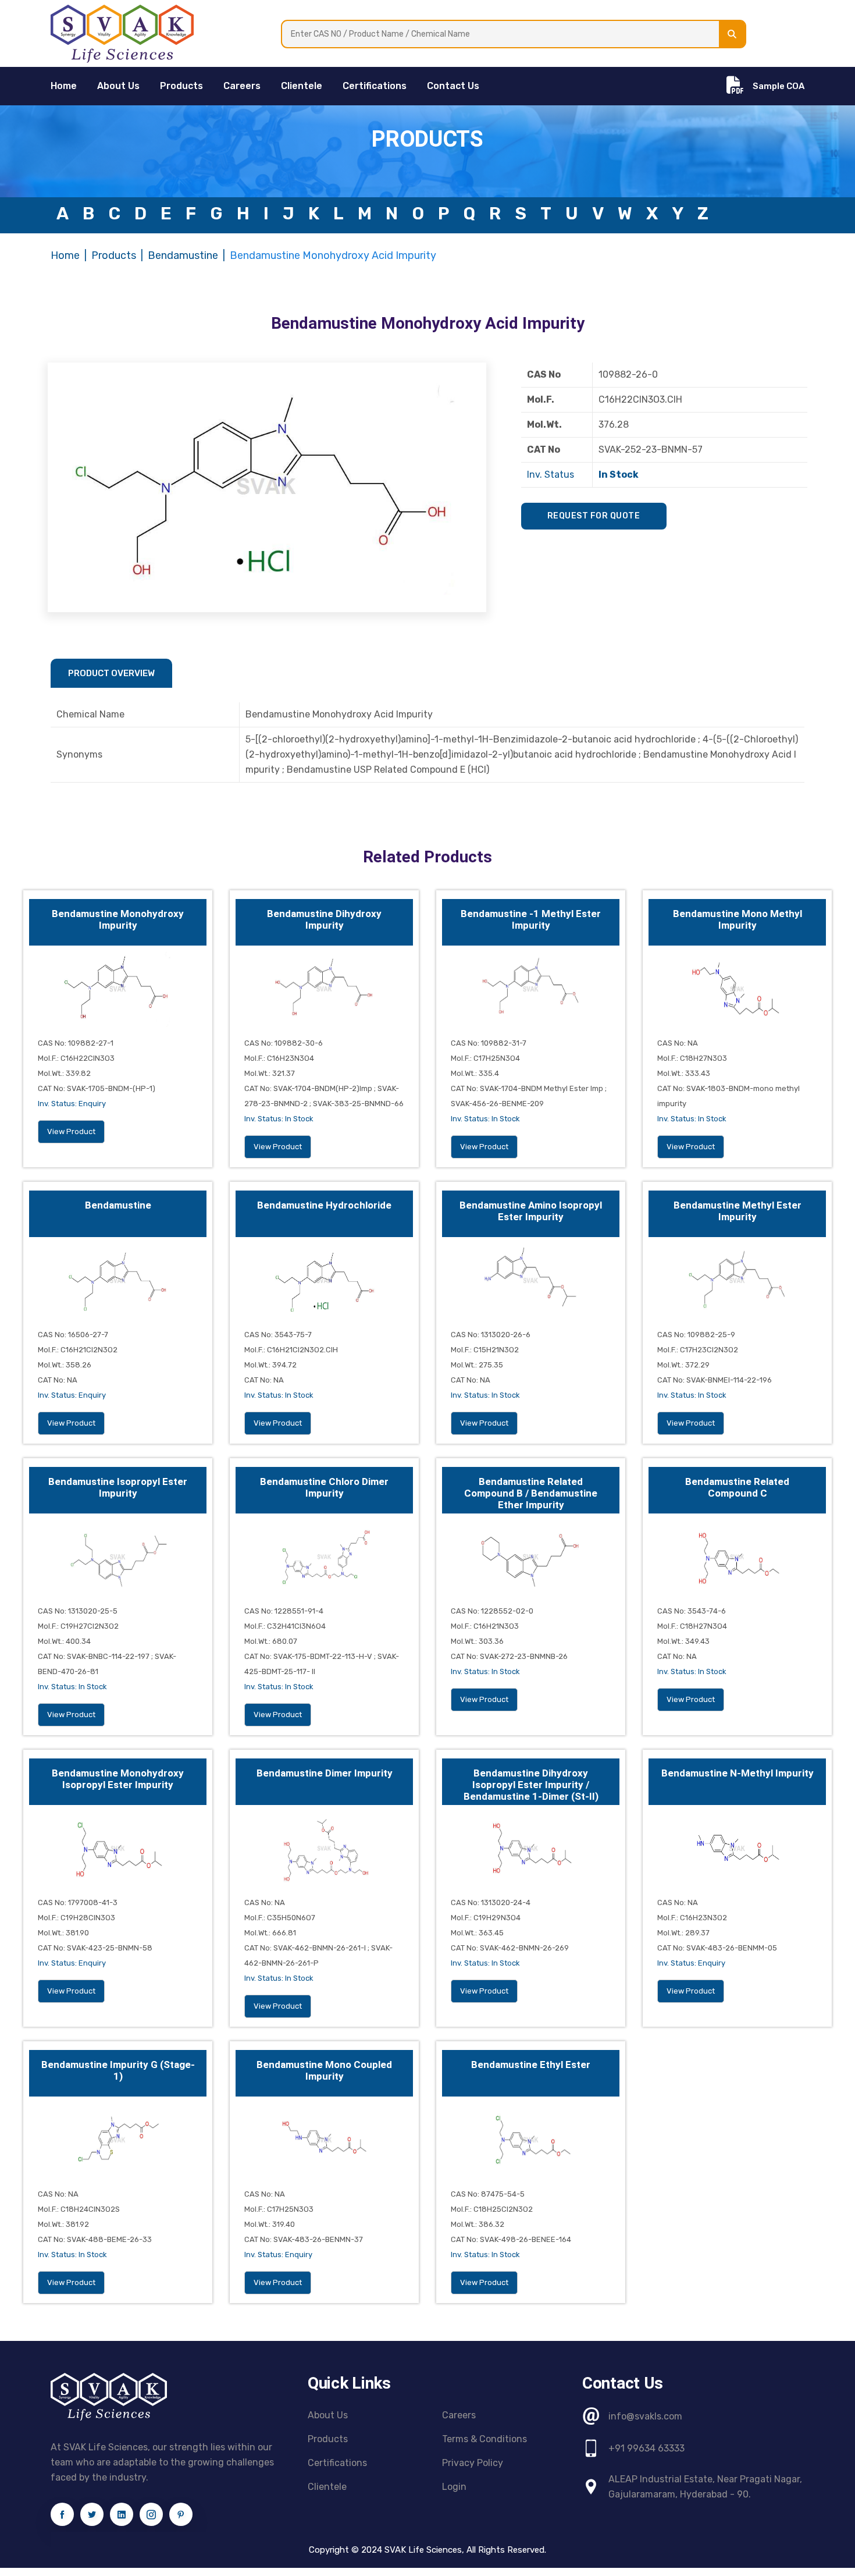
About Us (118, 86)
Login (454, 2487)
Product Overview (111, 673)
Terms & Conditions (484, 2439)
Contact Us (453, 86)
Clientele (302, 86)
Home (65, 255)
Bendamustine (183, 255)
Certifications (375, 86)
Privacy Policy (473, 2463)
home (64, 86)
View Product (71, 1131)
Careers (242, 86)
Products (181, 86)
